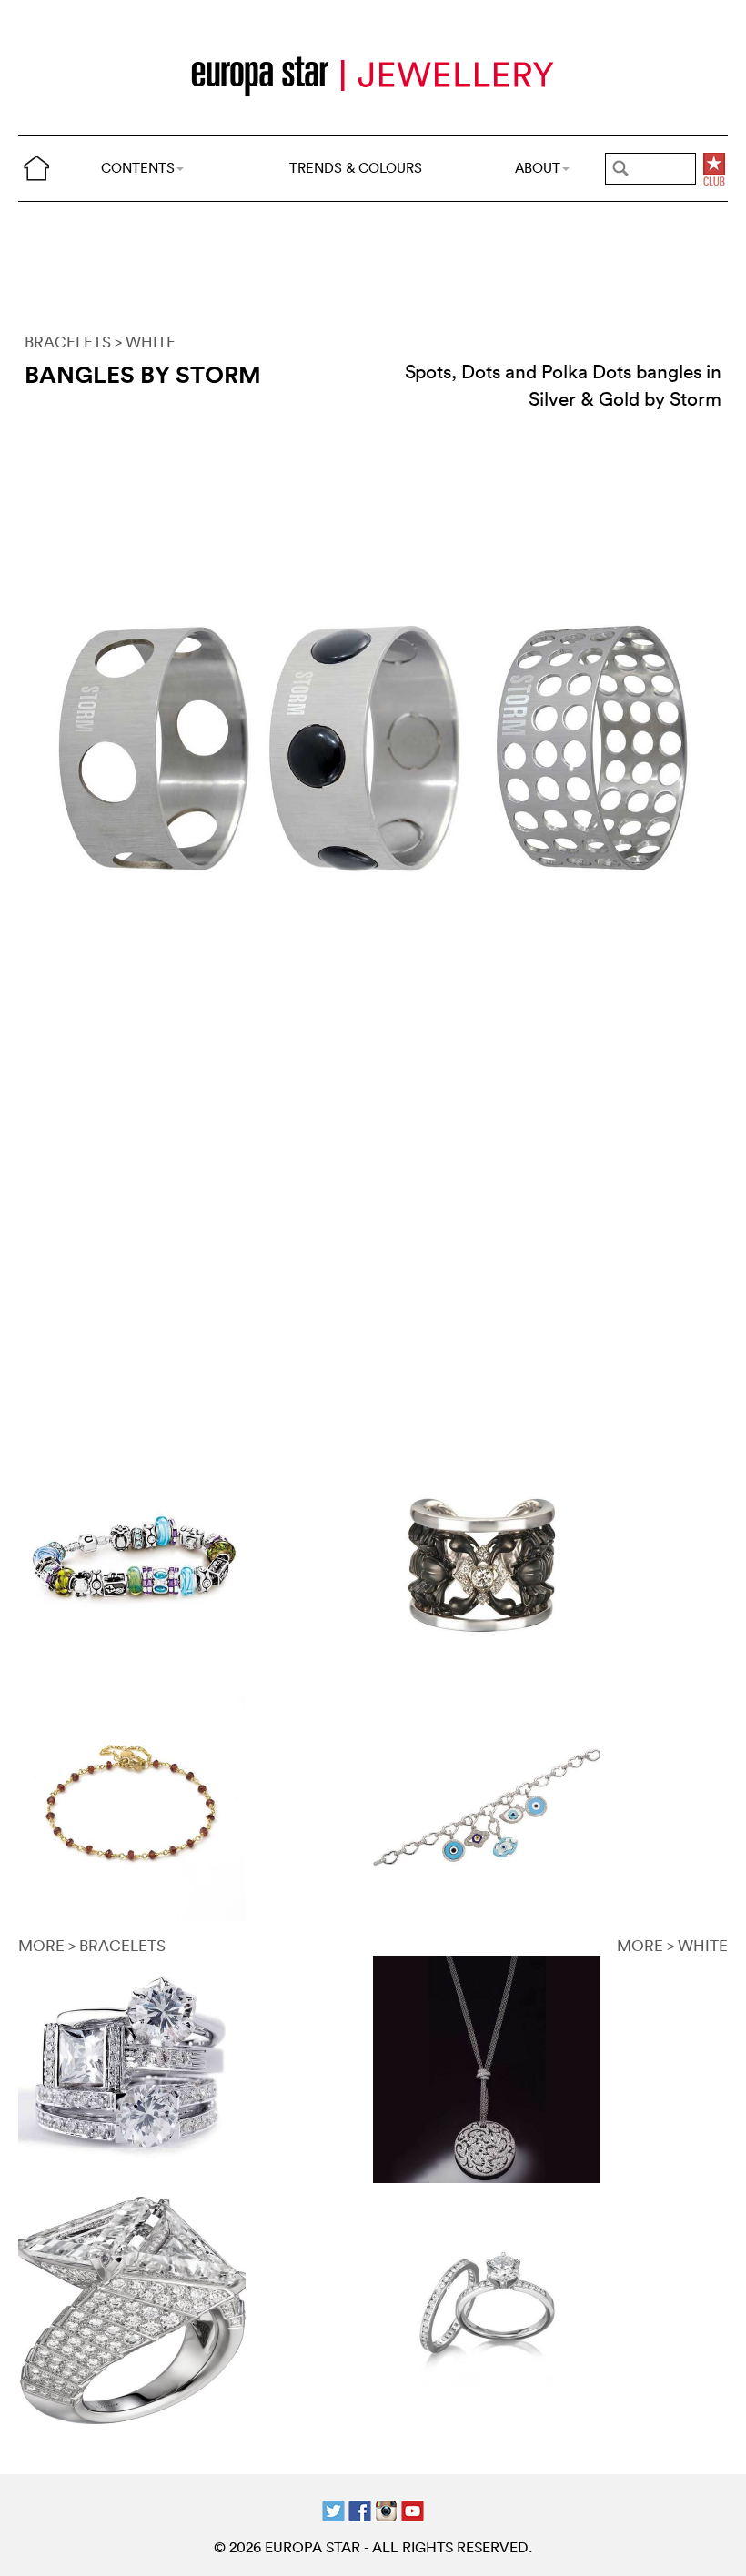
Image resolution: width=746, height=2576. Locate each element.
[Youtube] (413, 2508)
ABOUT (538, 168)
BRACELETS (68, 342)
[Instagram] (386, 2508)
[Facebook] (360, 2508)
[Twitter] (333, 2508)
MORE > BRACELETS (92, 1945)
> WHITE (145, 342)
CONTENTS (138, 168)
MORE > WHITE (672, 1945)
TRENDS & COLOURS (356, 168)
